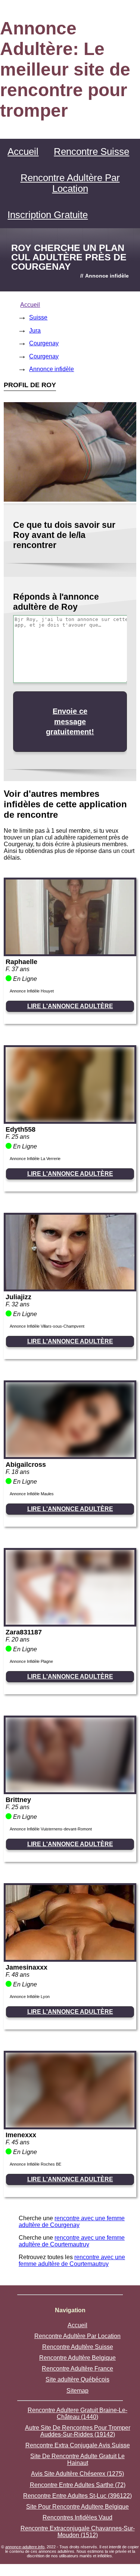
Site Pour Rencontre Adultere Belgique (77, 2507)
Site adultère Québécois (77, 2379)
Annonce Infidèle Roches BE (35, 2164)
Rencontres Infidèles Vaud (77, 2517)
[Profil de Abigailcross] (70, 1455)
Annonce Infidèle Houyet (32, 991)
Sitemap (77, 2391)
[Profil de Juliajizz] (70, 1287)
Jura (35, 331)
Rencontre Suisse (91, 152)
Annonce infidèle (52, 369)
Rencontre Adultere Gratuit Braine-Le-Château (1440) (77, 2413)
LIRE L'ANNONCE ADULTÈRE (70, 1006)
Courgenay (44, 343)
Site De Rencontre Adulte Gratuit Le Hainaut (77, 2459)
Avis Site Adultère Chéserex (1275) (77, 2474)
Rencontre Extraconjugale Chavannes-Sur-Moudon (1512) (78, 2532)
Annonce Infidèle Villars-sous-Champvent (47, 1326)
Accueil (23, 152)
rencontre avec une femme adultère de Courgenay (72, 2222)
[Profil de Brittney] (70, 1790)
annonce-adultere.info (25, 2547)
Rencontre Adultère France (77, 2369)
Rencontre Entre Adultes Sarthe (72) (78, 2485)
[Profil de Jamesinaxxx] (70, 1958)
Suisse (38, 317)
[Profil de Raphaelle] (70, 952)
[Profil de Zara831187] (70, 1623)
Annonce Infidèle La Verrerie (35, 1159)
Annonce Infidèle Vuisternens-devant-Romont (51, 1829)
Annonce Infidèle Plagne (31, 1661)
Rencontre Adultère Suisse (78, 2347)
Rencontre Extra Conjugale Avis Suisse (78, 2445)
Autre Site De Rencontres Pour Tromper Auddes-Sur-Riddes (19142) (78, 2431)
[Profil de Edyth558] (70, 1120)
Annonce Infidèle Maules (32, 1494)
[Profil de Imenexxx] (70, 2125)
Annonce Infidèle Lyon (30, 1997)
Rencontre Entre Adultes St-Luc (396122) (77, 2496)
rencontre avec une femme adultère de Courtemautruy (72, 2241)
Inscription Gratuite (48, 215)
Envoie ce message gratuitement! (70, 721)
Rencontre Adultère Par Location (70, 183)
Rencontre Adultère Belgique (77, 2358)
